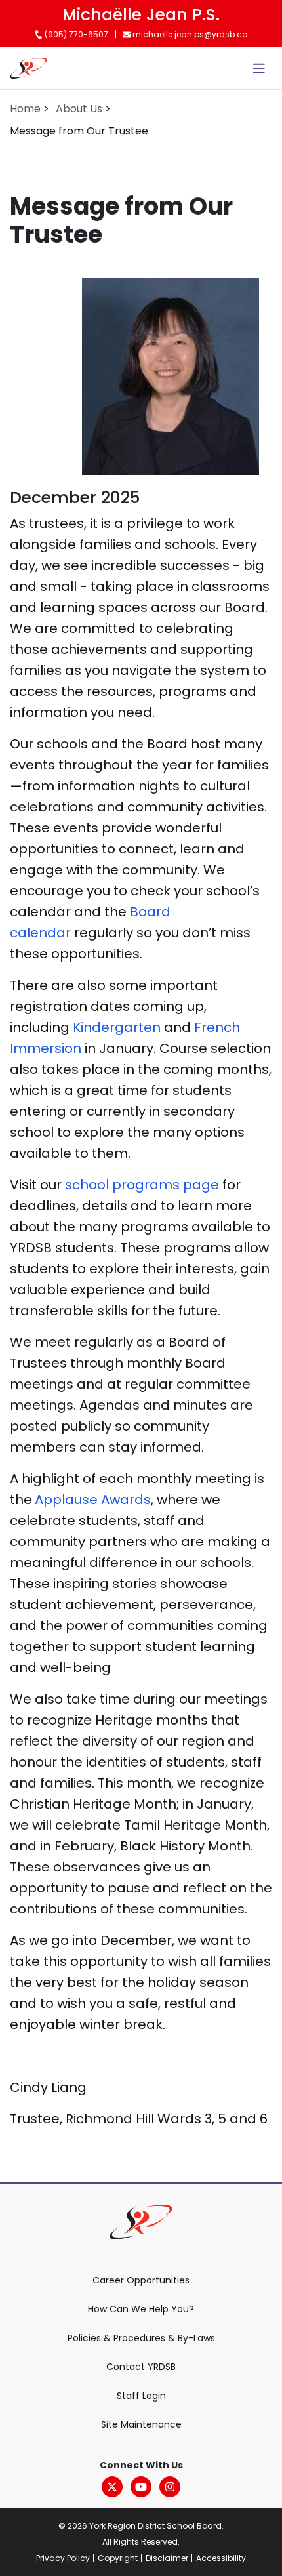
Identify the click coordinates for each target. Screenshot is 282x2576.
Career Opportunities (141, 2280)
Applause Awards (93, 1500)
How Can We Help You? (141, 2309)
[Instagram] (170, 2487)
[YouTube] (141, 2487)
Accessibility (221, 2558)
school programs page (142, 1185)
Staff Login (141, 2396)
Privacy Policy (63, 2558)
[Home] (29, 68)
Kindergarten (118, 1027)
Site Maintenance (141, 2424)
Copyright (118, 2558)
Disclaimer (167, 2558)
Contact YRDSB (141, 2367)
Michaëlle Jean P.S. (141, 15)
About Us (79, 109)
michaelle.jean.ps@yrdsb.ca (189, 34)
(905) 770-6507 (75, 34)
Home (25, 109)
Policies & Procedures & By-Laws (141, 2338)
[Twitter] (112, 2487)
